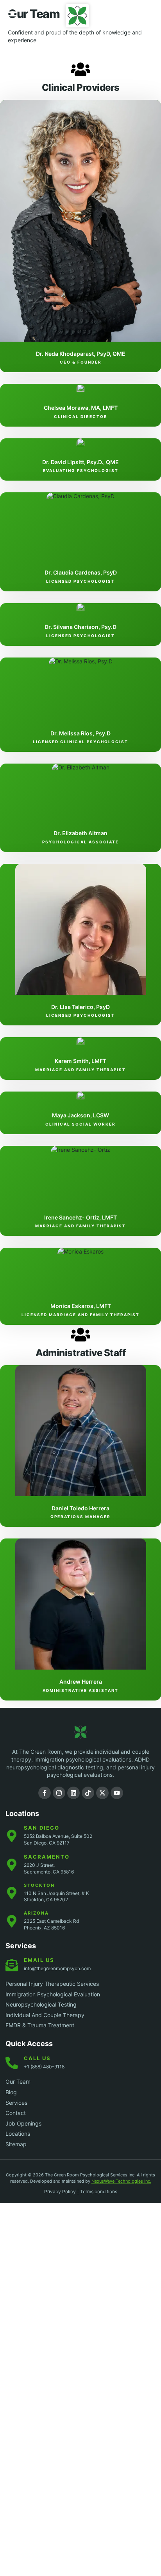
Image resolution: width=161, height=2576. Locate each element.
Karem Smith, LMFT (80, 1061)
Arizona (36, 1913)
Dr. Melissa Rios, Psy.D (80, 733)
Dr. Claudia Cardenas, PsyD (81, 572)
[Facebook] (45, 1793)
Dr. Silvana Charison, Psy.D (80, 627)
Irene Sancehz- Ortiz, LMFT (80, 1217)
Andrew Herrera (81, 1682)
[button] (13, 16)
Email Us (39, 1960)
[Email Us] (12, 1965)
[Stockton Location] (12, 1893)
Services (21, 1946)
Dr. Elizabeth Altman (80, 833)
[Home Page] (77, 16)
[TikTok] (88, 1793)
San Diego (42, 1828)
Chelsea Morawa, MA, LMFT (81, 408)
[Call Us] (145, 15)
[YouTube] (117, 1793)
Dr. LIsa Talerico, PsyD (80, 1007)
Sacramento (47, 1857)
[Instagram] (59, 1793)
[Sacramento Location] (12, 1865)
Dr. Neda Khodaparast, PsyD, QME (81, 354)
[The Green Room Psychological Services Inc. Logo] (80, 1732)
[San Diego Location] (12, 1836)
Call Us (37, 2058)
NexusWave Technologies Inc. (121, 2181)
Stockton (39, 1885)
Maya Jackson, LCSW (80, 1115)
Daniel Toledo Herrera (80, 1508)
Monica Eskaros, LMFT (81, 1306)
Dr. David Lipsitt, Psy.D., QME (80, 462)
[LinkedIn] (73, 1793)
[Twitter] (102, 1793)
